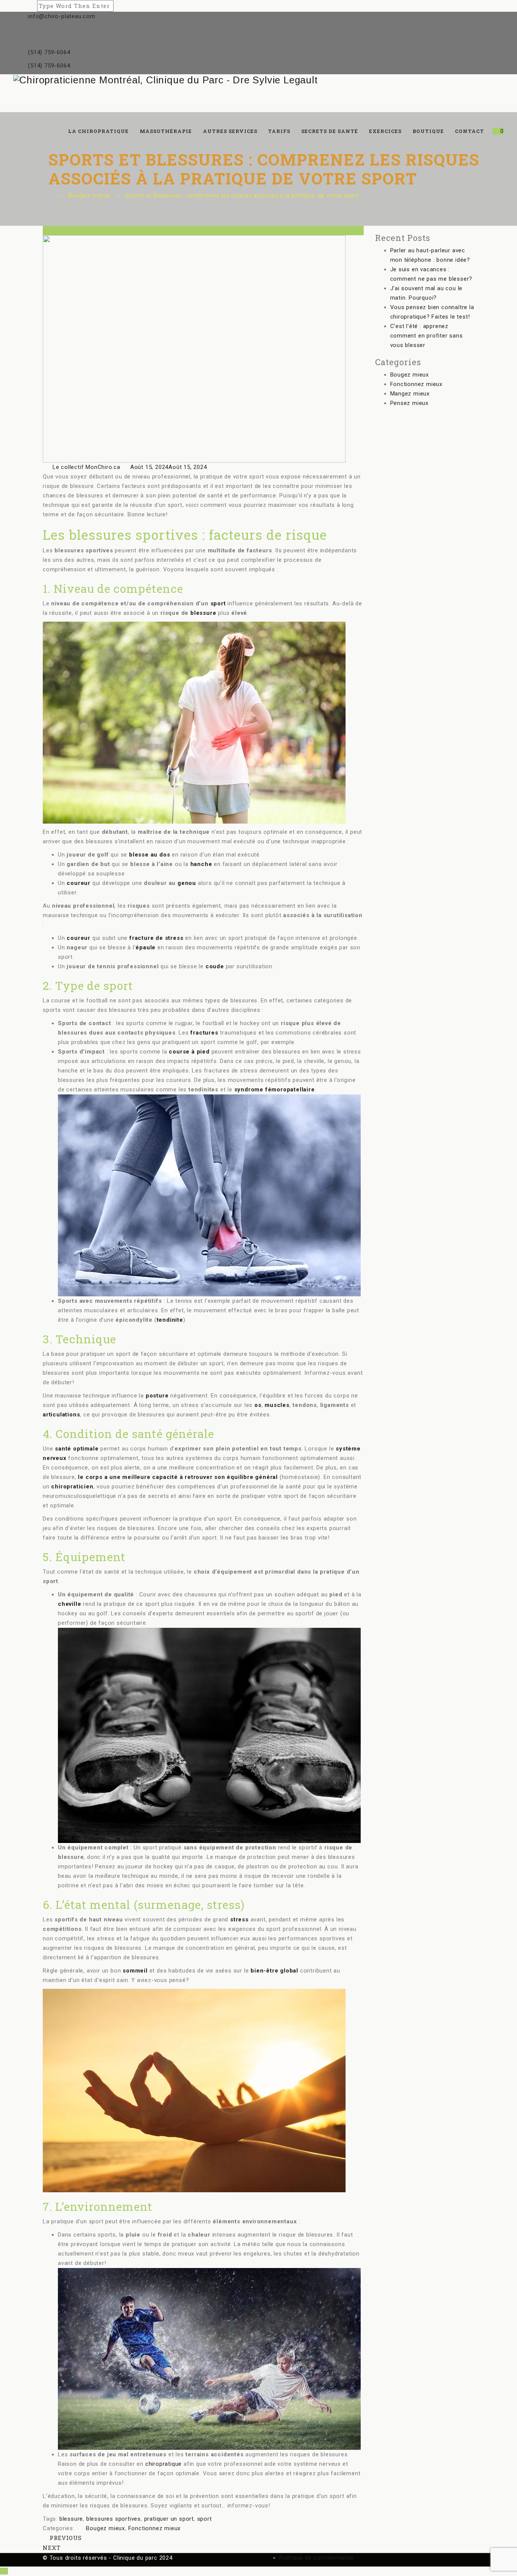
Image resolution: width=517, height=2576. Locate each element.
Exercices (385, 131)
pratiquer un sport (169, 2519)
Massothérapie (166, 131)
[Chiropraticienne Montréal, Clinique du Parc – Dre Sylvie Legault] (258, 80)
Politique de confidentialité (316, 2558)
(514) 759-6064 (49, 52)
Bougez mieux (105, 2528)
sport (218, 603)
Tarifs (279, 131)
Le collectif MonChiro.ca (86, 467)
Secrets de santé (330, 131)
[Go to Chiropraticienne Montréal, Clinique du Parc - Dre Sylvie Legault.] (51, 195)
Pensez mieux (410, 403)
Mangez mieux (410, 394)
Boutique (428, 131)
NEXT (53, 2548)
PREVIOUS (65, 2538)
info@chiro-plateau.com (62, 16)
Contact (470, 131)
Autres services (230, 131)
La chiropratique (98, 131)
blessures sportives (114, 2519)
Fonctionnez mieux (155, 2528)
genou (187, 883)
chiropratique (164, 2464)
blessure (203, 613)
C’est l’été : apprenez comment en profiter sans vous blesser (427, 336)
